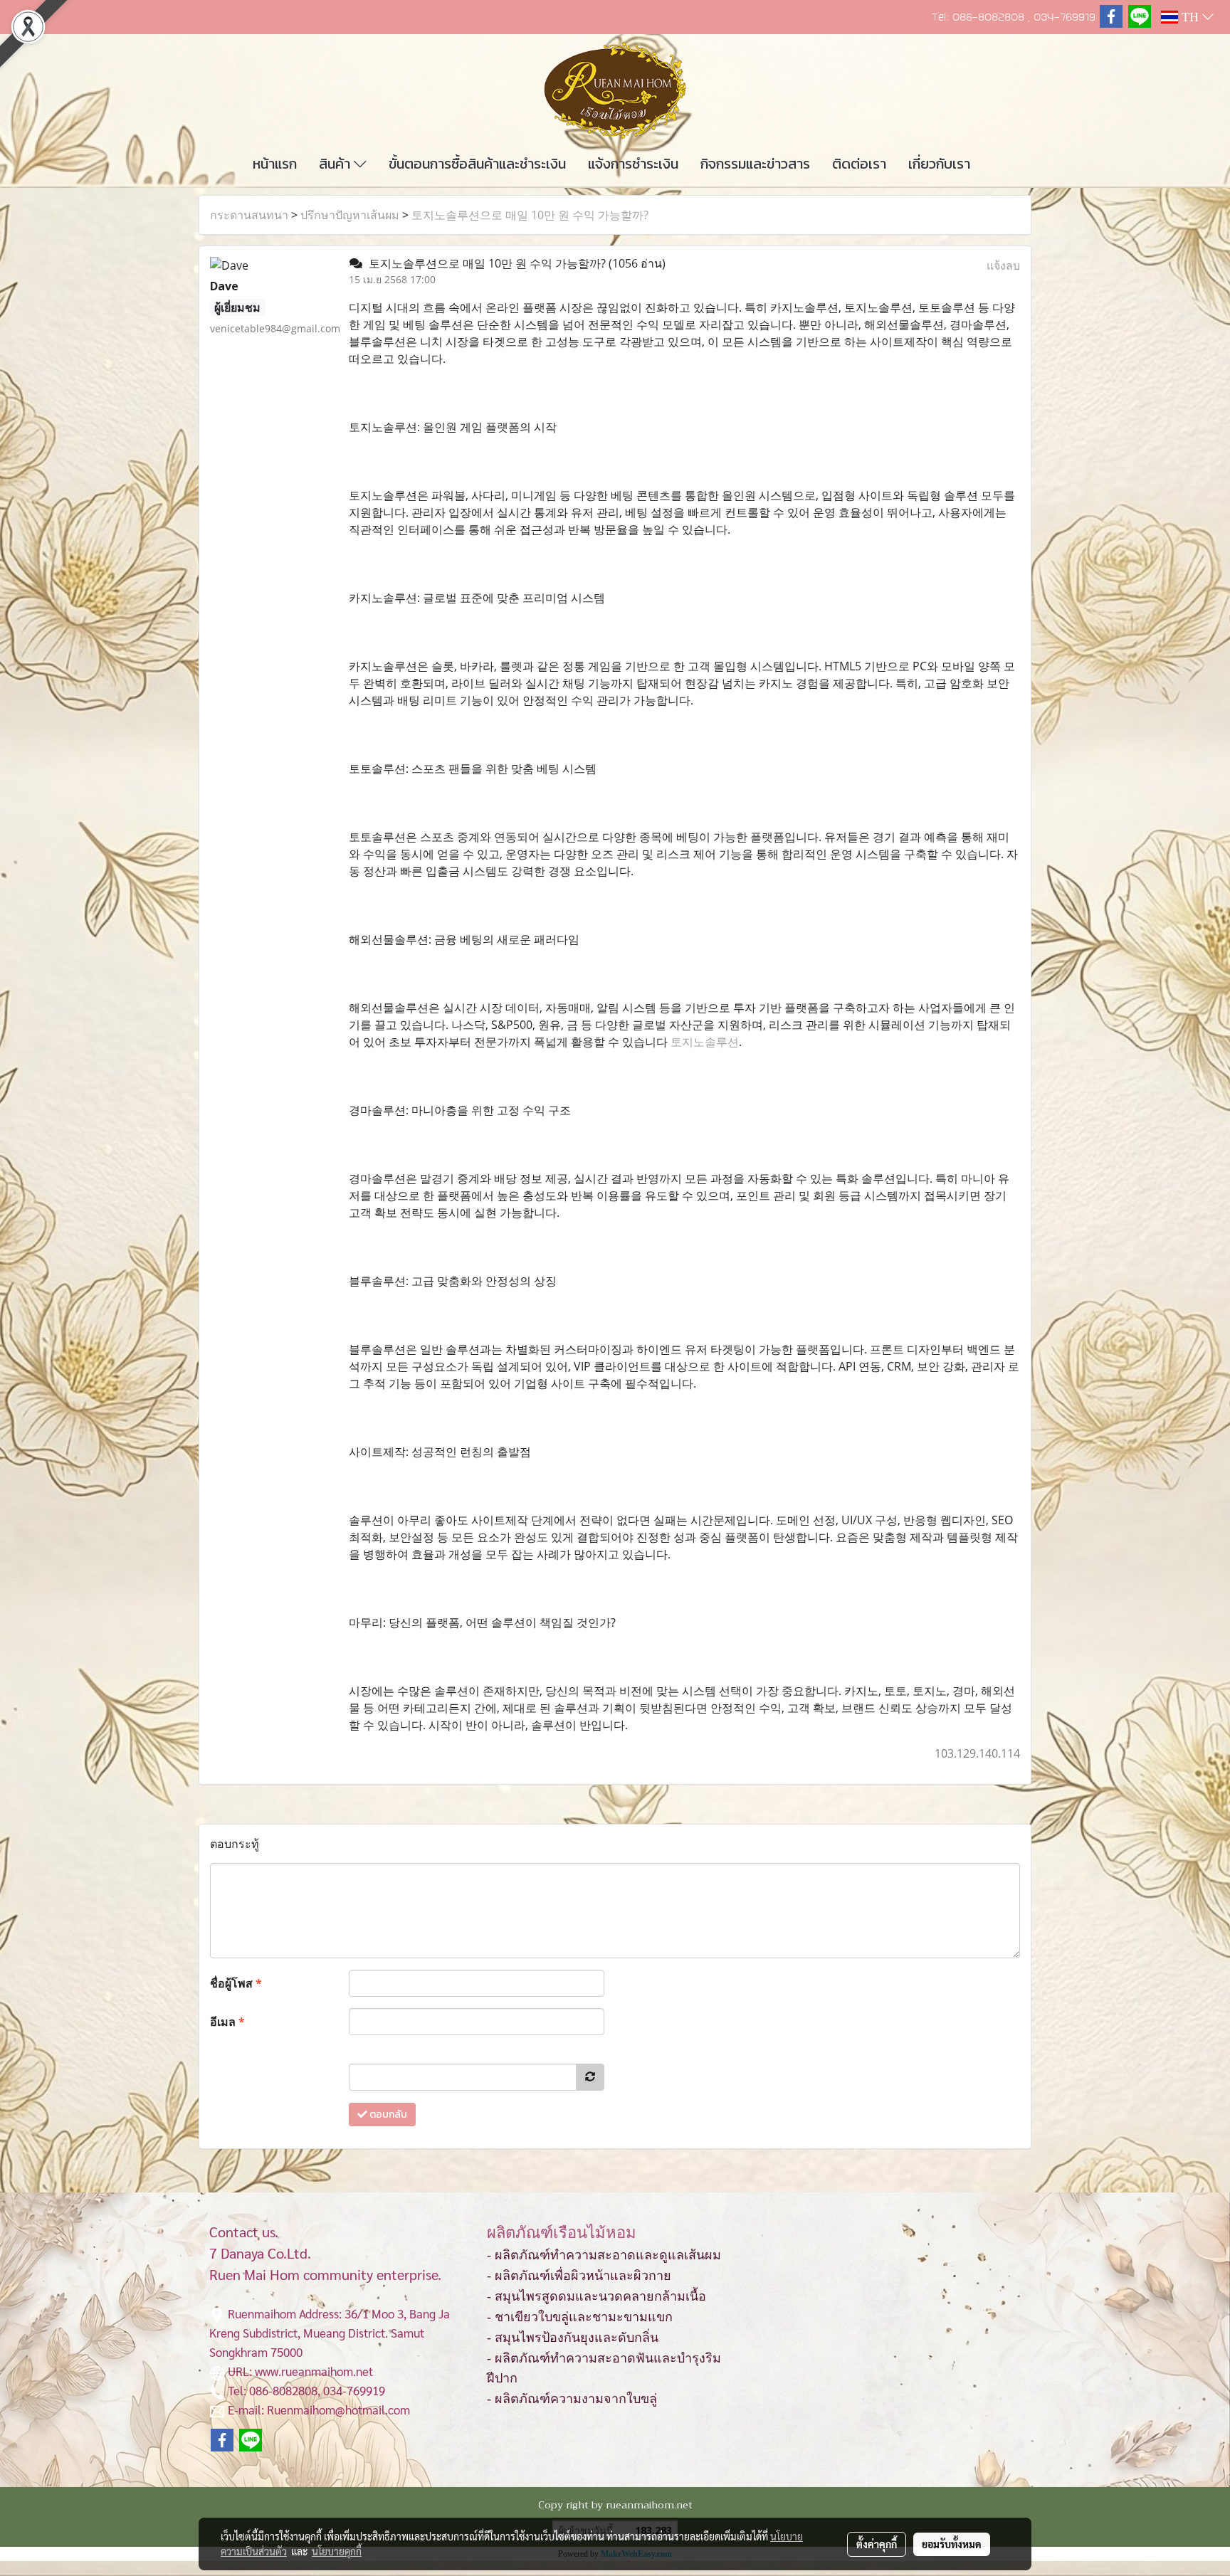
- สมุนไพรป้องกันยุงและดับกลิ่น (573, 2338)
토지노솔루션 (705, 1042)
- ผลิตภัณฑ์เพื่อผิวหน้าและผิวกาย (579, 2276)
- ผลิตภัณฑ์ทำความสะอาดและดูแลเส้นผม (604, 2255)
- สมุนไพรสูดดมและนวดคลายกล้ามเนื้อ (596, 2296)
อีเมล (227, 2022)
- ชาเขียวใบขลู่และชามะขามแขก (580, 2317)
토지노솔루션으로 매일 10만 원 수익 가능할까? (530, 215)
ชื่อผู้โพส (236, 1983)
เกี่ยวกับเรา (939, 164)
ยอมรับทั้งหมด (952, 2544)
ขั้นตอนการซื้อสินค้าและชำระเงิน (477, 164)
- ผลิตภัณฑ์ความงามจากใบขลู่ (572, 2399)
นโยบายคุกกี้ (337, 2551)
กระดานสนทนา (249, 215)
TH (1190, 17)
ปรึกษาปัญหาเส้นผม (350, 215)
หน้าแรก (275, 164)
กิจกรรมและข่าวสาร (755, 164)
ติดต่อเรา (859, 164)
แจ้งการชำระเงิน (633, 164)
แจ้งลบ (1003, 265)
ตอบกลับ (387, 2115)
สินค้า (336, 164)
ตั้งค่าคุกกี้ (877, 2544)
